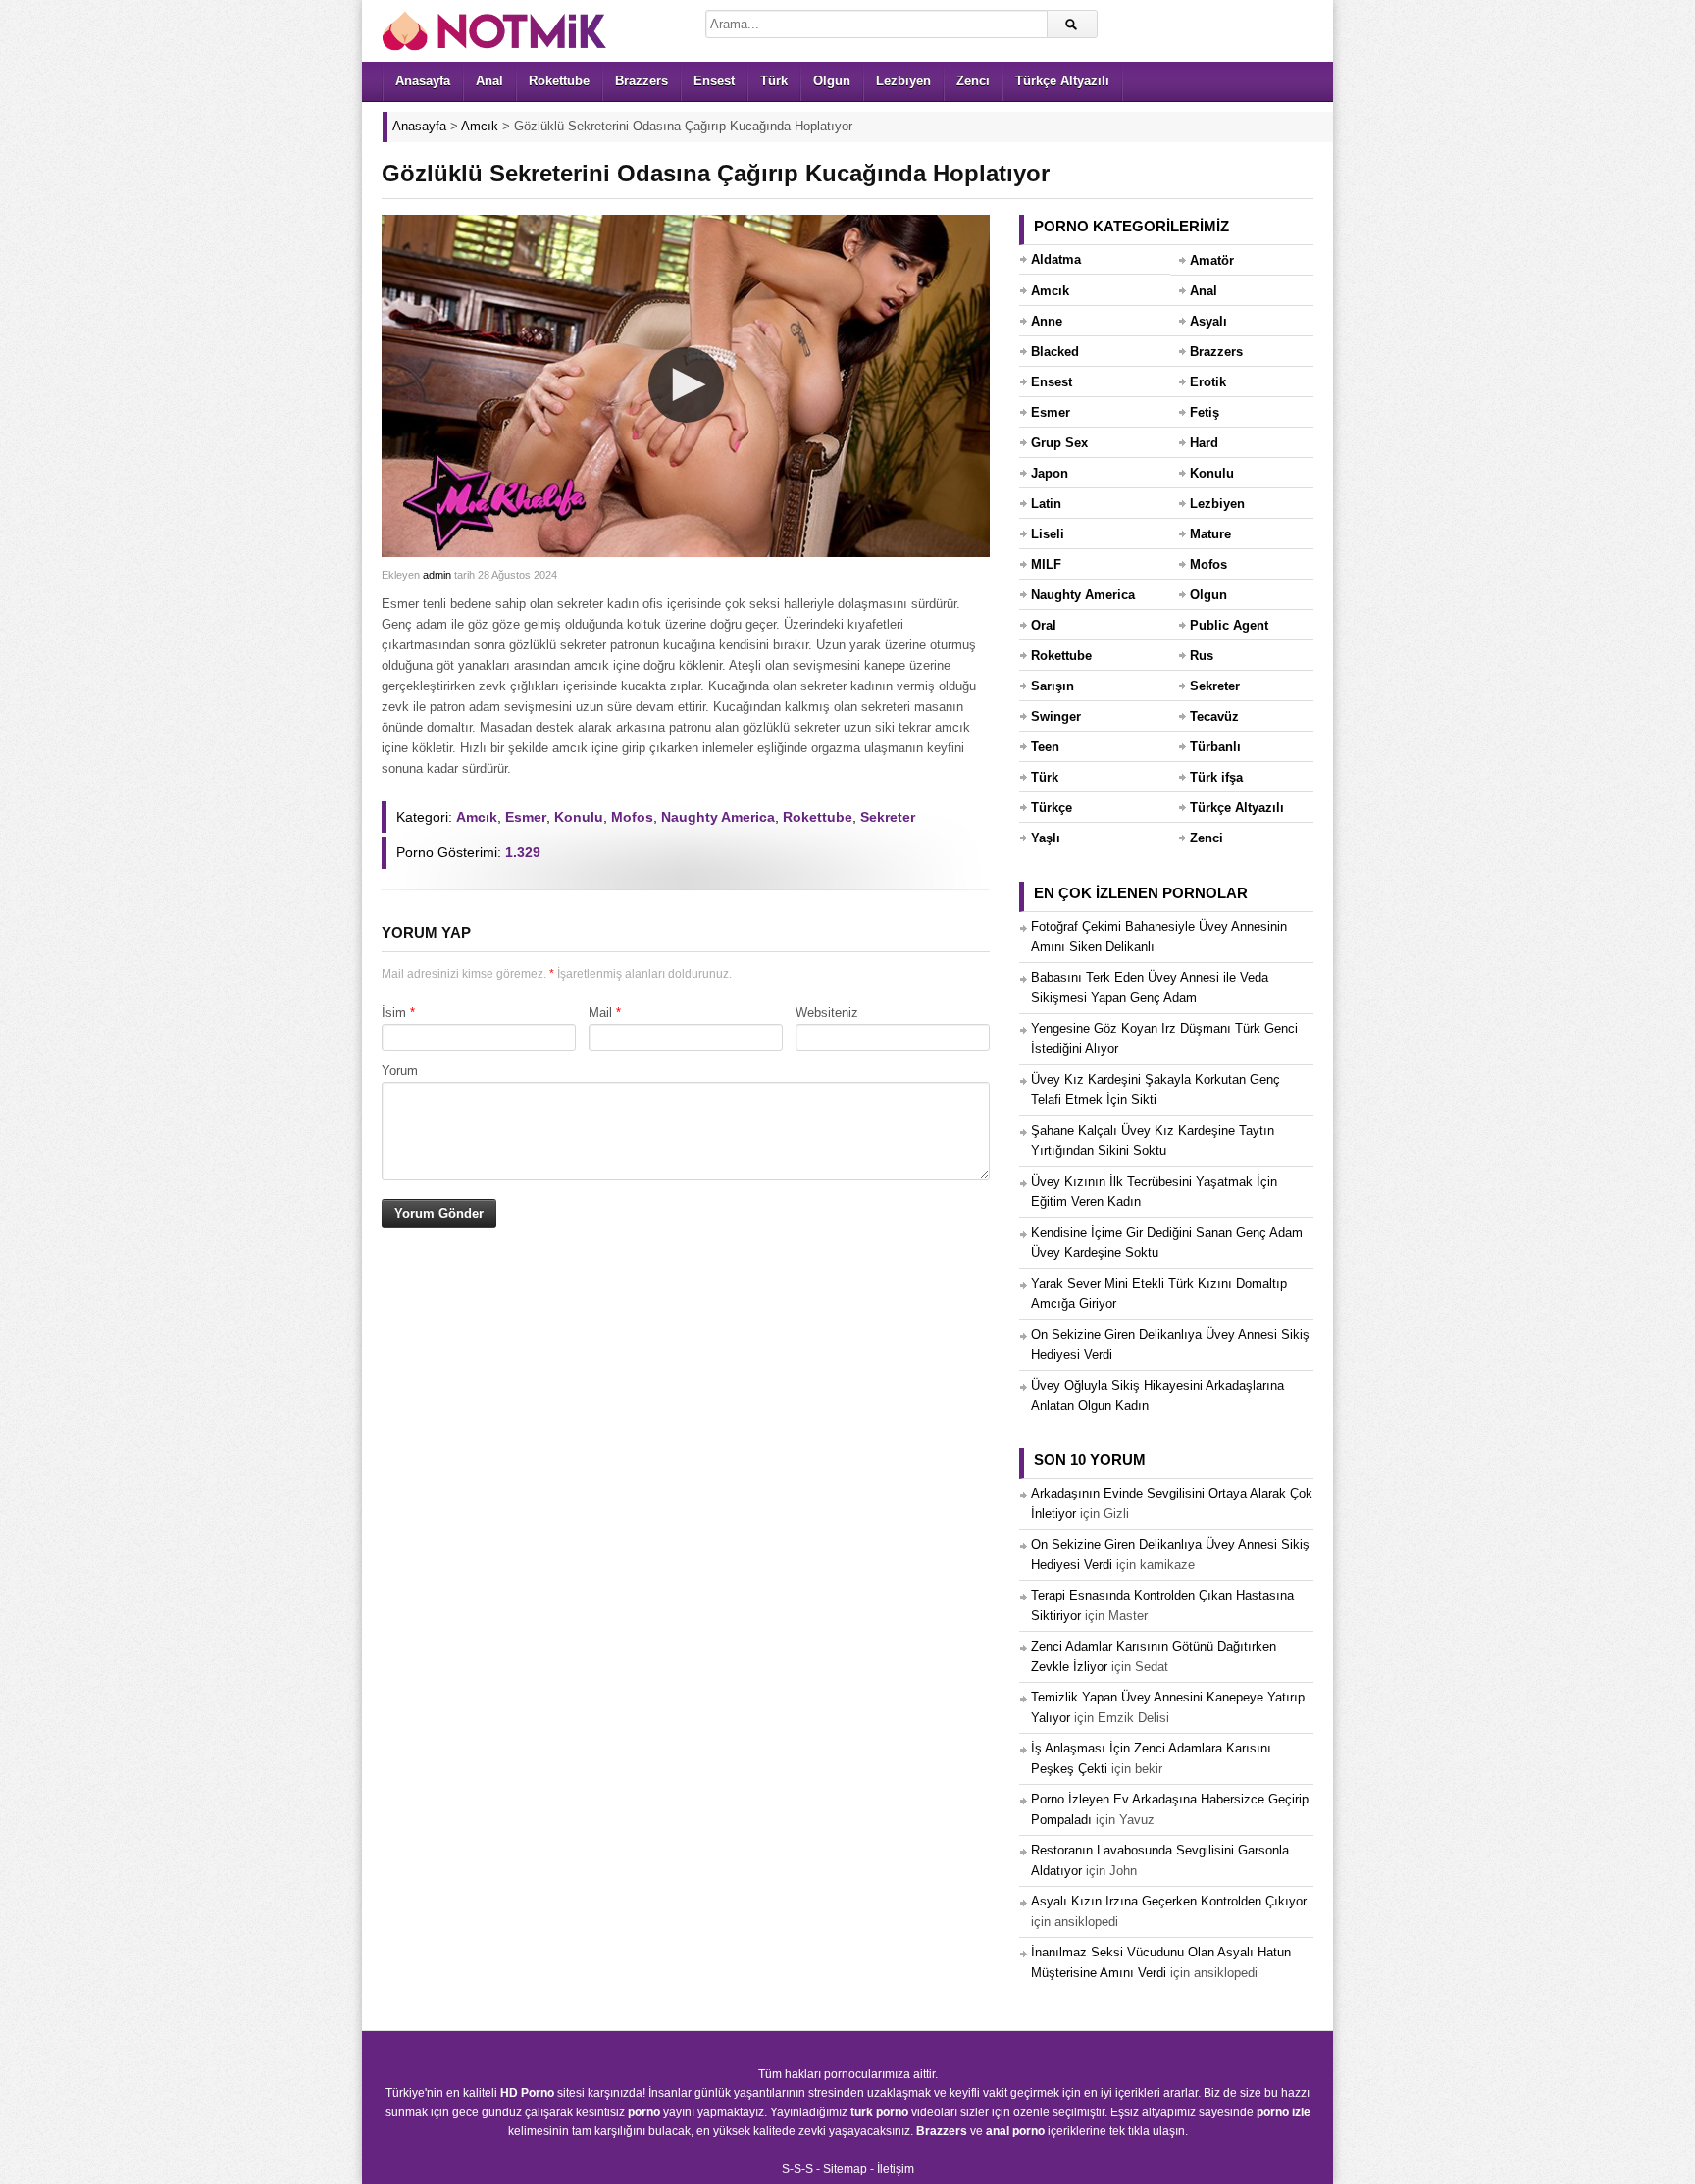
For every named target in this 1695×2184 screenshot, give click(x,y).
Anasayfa (423, 81)
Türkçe (1052, 808)
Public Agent (1229, 625)
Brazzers (642, 81)
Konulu (579, 817)
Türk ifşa (1216, 777)
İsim (394, 1013)
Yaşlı (1046, 838)
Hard (1204, 443)
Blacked (1055, 352)
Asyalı (1208, 321)
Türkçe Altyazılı (1062, 81)
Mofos (632, 817)
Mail (600, 1013)
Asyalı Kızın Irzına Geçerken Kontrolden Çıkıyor (1169, 1901)
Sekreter (888, 817)
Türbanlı (1215, 747)
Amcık (477, 817)
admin (437, 575)
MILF (1046, 564)
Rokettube (559, 81)
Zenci (973, 81)
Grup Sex (1059, 443)
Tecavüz (1214, 716)
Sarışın (1053, 686)
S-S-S (797, 2169)
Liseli (1048, 534)
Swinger (1056, 716)
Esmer (526, 817)
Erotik (1208, 382)
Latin (1046, 504)
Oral (1044, 625)
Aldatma (1056, 259)
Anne (1047, 321)
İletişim (896, 2169)
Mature (1210, 534)
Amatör (1212, 260)
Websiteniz (827, 1013)
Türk (774, 81)
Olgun (832, 81)
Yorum (400, 1070)
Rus (1202, 656)
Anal (489, 81)
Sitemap (845, 2169)
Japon (1050, 473)
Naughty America (718, 817)
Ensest (714, 81)
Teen (1045, 747)
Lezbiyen (903, 81)
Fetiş (1205, 412)
